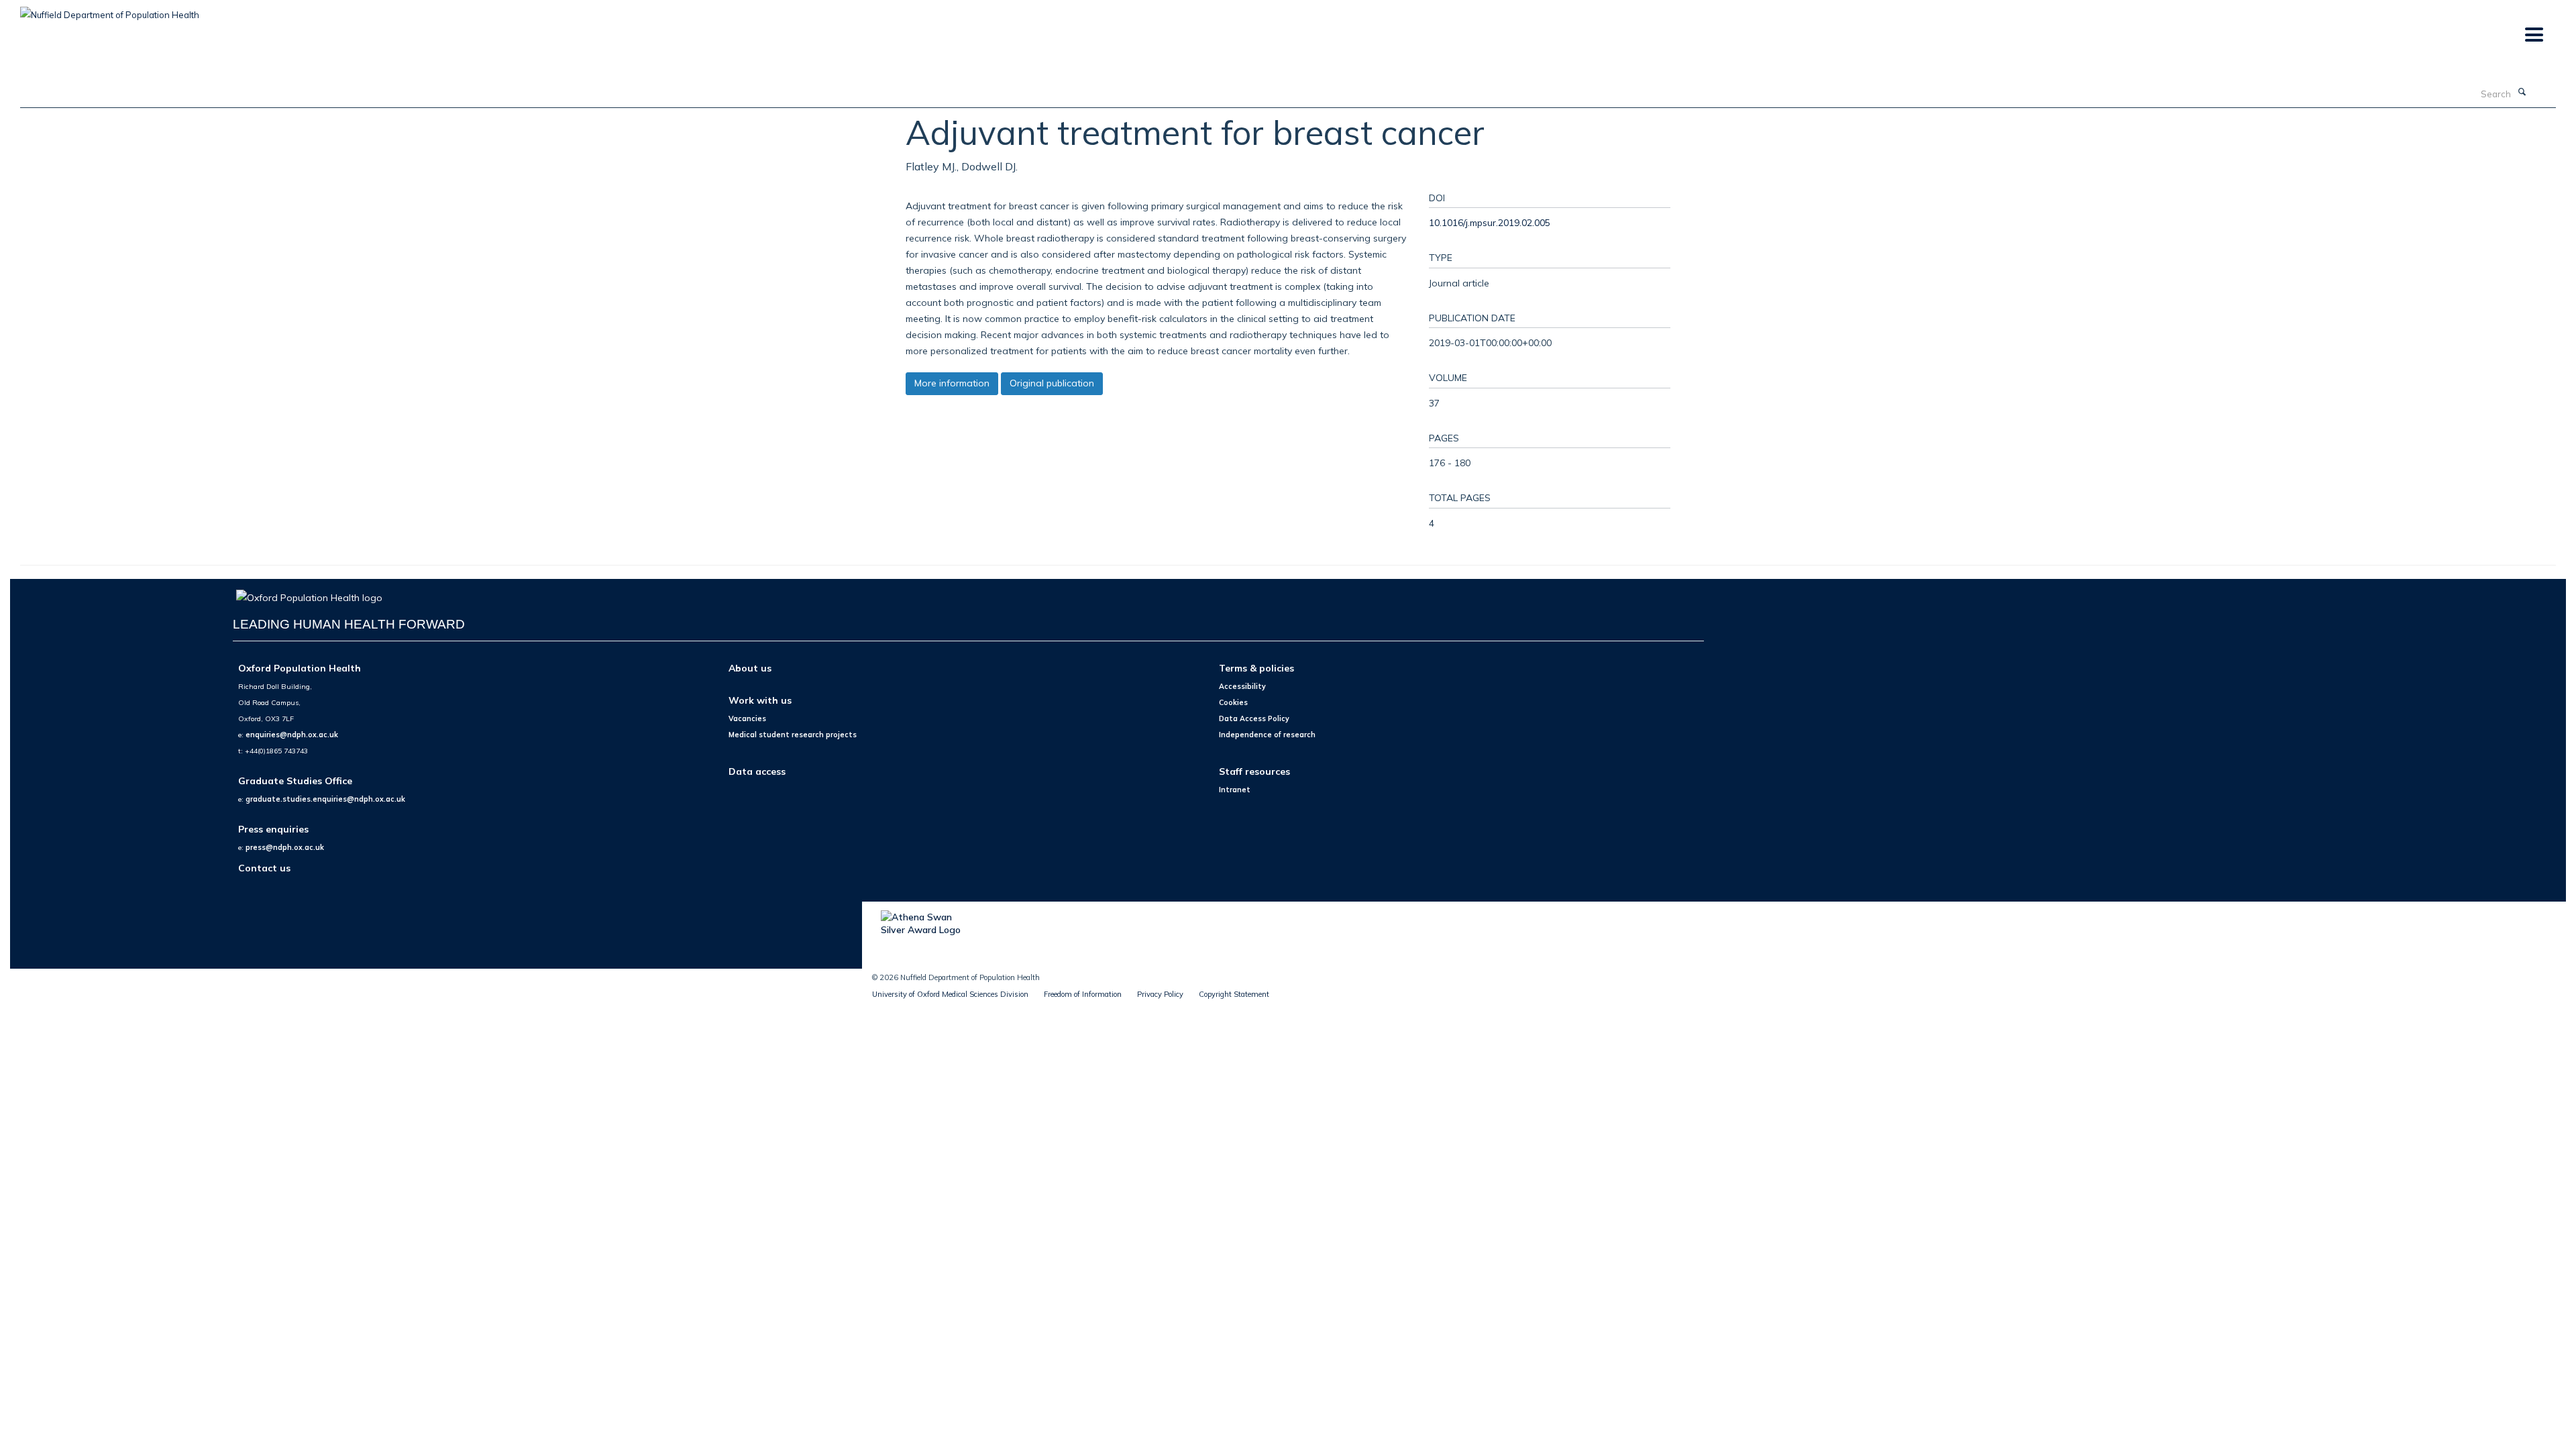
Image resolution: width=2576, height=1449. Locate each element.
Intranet (1235, 790)
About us (750, 668)
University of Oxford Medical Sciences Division (950, 994)
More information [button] (952, 383)
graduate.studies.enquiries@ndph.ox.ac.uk (325, 799)
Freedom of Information (1083, 994)
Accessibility (1242, 686)
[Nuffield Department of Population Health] (110, 10)
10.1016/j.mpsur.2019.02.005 (1490, 222)
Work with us (760, 700)
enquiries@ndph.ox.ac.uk (292, 735)
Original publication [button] (1052, 383)
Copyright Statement (1234, 994)
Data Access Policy (1254, 718)
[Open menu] (2533, 35)
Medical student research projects (793, 735)
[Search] (2522, 93)
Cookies (1233, 702)
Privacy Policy (1160, 994)
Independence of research (1267, 735)
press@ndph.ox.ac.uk (285, 847)
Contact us (264, 868)
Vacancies (747, 718)
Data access (757, 771)
